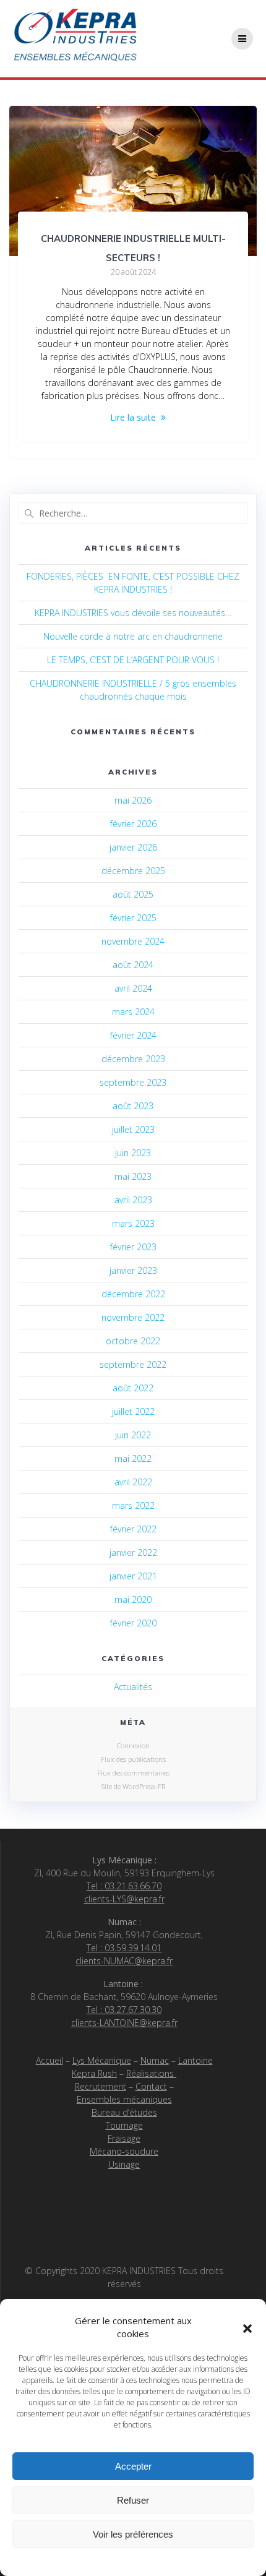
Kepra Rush (94, 2073)
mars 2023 (133, 1223)
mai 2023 (133, 1176)
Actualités (133, 1687)
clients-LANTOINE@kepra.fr (124, 2023)
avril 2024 (133, 988)
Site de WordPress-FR (133, 1786)
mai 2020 (133, 1599)
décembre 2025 (133, 871)
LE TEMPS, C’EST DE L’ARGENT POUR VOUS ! (133, 660)
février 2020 (133, 1623)
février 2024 (133, 1035)
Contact (151, 2086)
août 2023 (133, 1106)
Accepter (133, 2466)
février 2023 (133, 1247)
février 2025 (133, 918)
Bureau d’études (124, 2112)
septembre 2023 (133, 1082)
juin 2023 (133, 1153)
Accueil (49, 2060)
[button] (247, 2327)
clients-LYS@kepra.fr (124, 1899)
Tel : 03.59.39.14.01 (124, 1948)
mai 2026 (133, 800)
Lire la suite (133, 417)
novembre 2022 (133, 1317)
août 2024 (133, 965)
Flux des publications (133, 1759)
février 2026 (133, 824)
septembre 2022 (133, 1364)
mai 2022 (133, 1458)
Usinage (124, 2164)
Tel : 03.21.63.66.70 (124, 1886)
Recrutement (101, 2086)
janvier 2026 (133, 847)
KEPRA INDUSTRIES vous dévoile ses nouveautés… (133, 613)
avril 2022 (133, 1482)
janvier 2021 (133, 1576)
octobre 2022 (133, 1341)
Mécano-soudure (124, 2151)
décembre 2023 (133, 1059)
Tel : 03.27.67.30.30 (124, 2010)
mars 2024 (133, 1012)
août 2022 (133, 1388)
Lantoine (195, 2060)
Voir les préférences (133, 2534)
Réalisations (151, 2073)
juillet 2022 (133, 1411)
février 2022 (133, 1529)
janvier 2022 (133, 1552)
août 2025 (133, 894)
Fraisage (124, 2138)
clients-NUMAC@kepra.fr (124, 1961)
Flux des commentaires (133, 1773)
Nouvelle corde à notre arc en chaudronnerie (133, 636)
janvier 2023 (133, 1270)
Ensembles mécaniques (124, 2099)
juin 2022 (133, 1435)
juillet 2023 (133, 1129)
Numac (155, 2060)
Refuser (133, 2500)
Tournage (124, 2125)
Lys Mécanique (102, 2060)
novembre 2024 (133, 941)
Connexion (133, 1745)
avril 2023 (133, 1200)
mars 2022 (133, 1505)
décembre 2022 (133, 1294)
